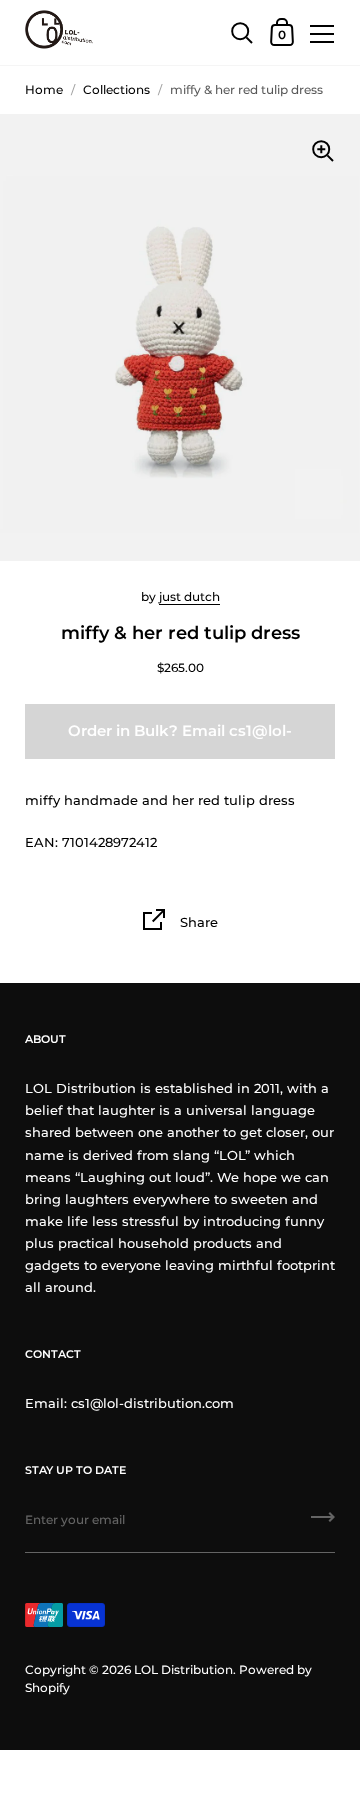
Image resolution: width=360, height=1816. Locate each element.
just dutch (189, 596)
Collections (116, 89)
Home (44, 89)
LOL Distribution (183, 1669)
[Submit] (323, 1524)
